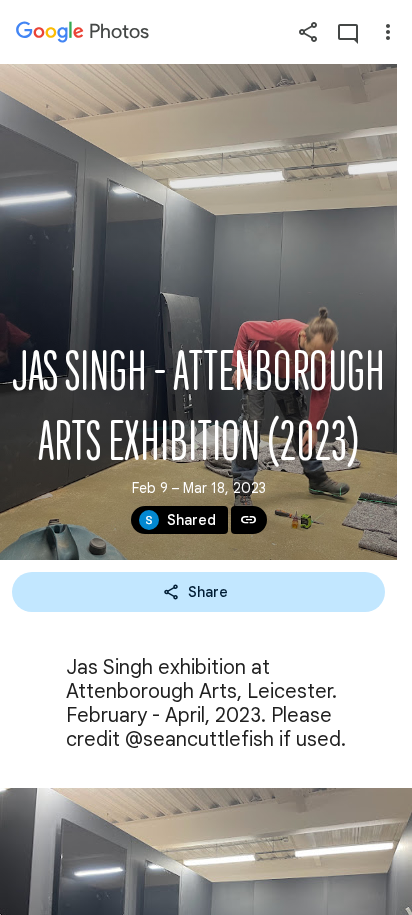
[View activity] (348, 32)
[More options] (388, 32)
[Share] (308, 32)
